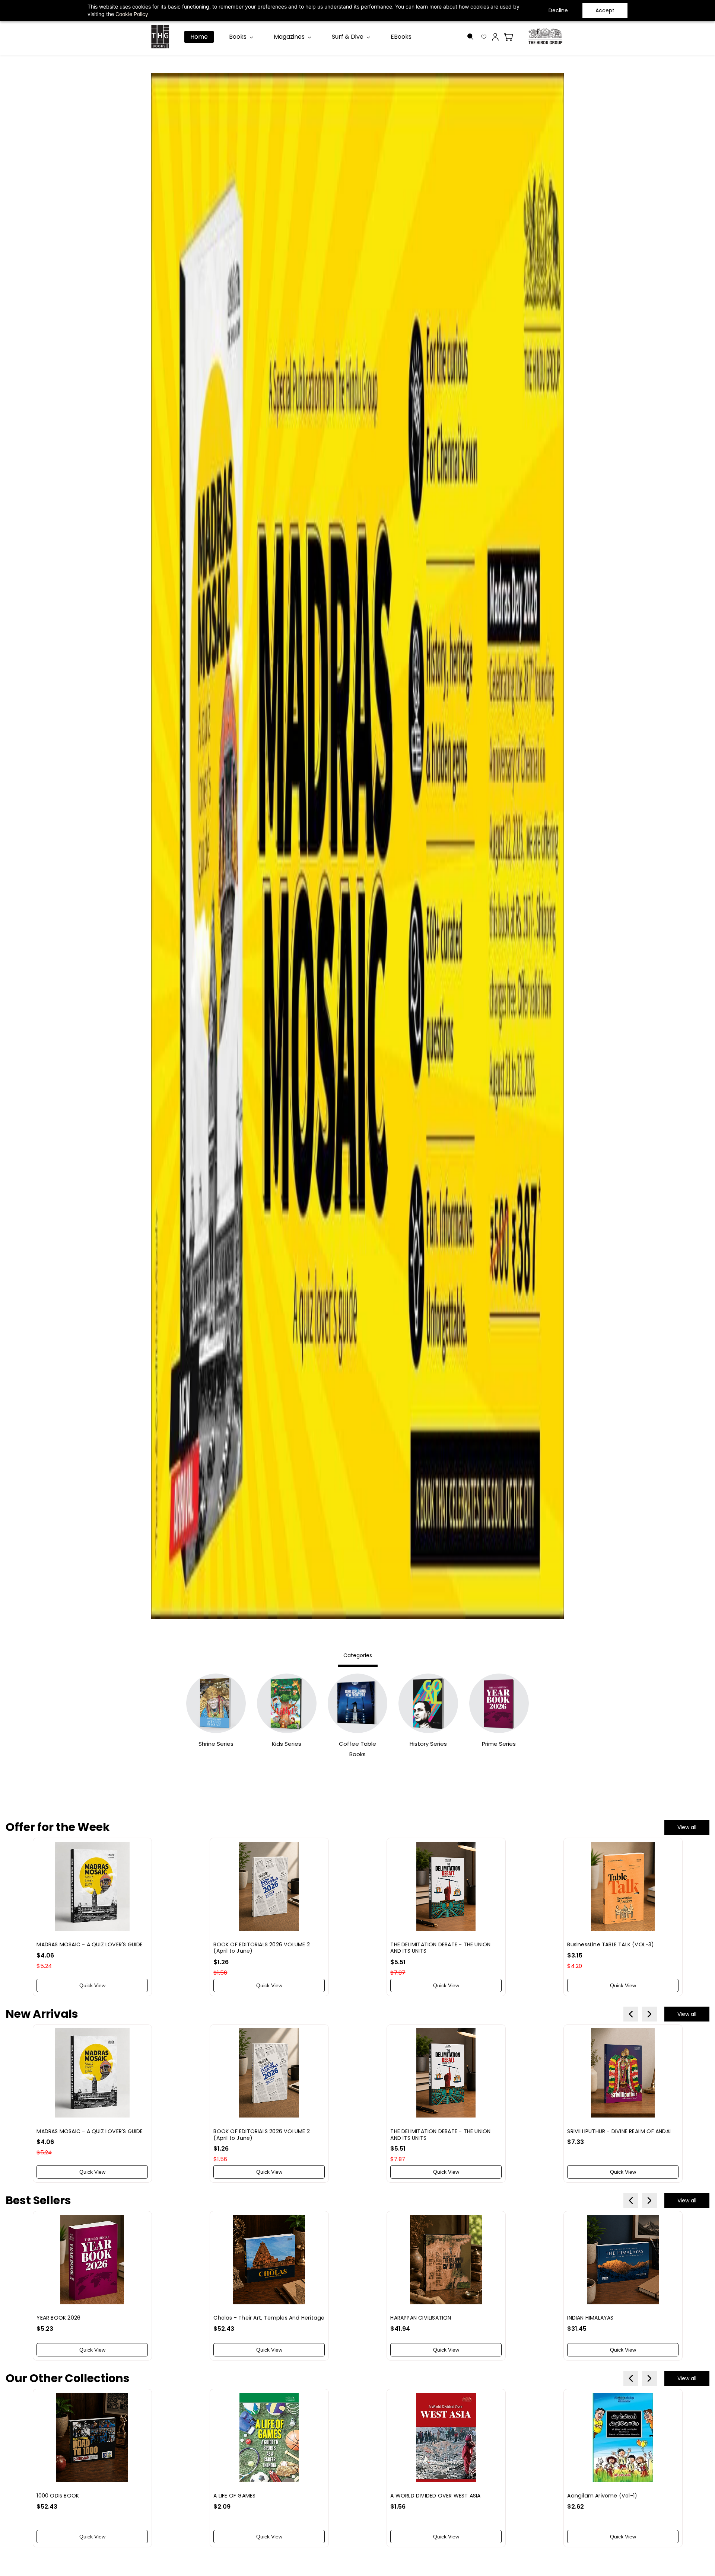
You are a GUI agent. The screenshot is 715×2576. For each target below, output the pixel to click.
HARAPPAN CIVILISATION (421, 2318)
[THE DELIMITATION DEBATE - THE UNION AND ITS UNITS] (446, 1886)
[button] (486, 37)
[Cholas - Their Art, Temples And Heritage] (269, 2260)
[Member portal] (495, 37)
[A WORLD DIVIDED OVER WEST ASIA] (446, 2438)
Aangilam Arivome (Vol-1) (602, 2496)
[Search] (471, 37)
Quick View (92, 1985)
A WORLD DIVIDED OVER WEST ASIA (435, 2496)
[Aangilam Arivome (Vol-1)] (623, 2438)
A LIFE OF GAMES (234, 2496)
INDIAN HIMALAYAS (590, 2318)
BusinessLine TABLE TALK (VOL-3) (611, 1944)
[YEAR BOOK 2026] (92, 2260)
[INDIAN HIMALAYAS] (623, 2260)
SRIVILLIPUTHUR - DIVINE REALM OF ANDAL (619, 2131)
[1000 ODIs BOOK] (92, 2438)
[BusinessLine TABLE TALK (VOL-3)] (623, 1886)
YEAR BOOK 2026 (58, 2318)
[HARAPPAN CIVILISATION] (446, 2260)
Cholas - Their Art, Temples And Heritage (269, 2318)
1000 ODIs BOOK (58, 2496)
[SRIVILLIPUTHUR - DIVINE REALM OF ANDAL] (623, 2073)
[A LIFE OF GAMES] (269, 2438)
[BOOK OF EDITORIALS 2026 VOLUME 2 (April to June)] (269, 1886)
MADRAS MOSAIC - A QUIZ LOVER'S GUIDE (90, 1944)
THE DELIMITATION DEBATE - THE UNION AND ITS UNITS (440, 1948)
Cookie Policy (132, 14)
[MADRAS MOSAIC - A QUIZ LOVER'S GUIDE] (92, 1886)
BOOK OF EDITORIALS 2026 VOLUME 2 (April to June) (261, 1948)
